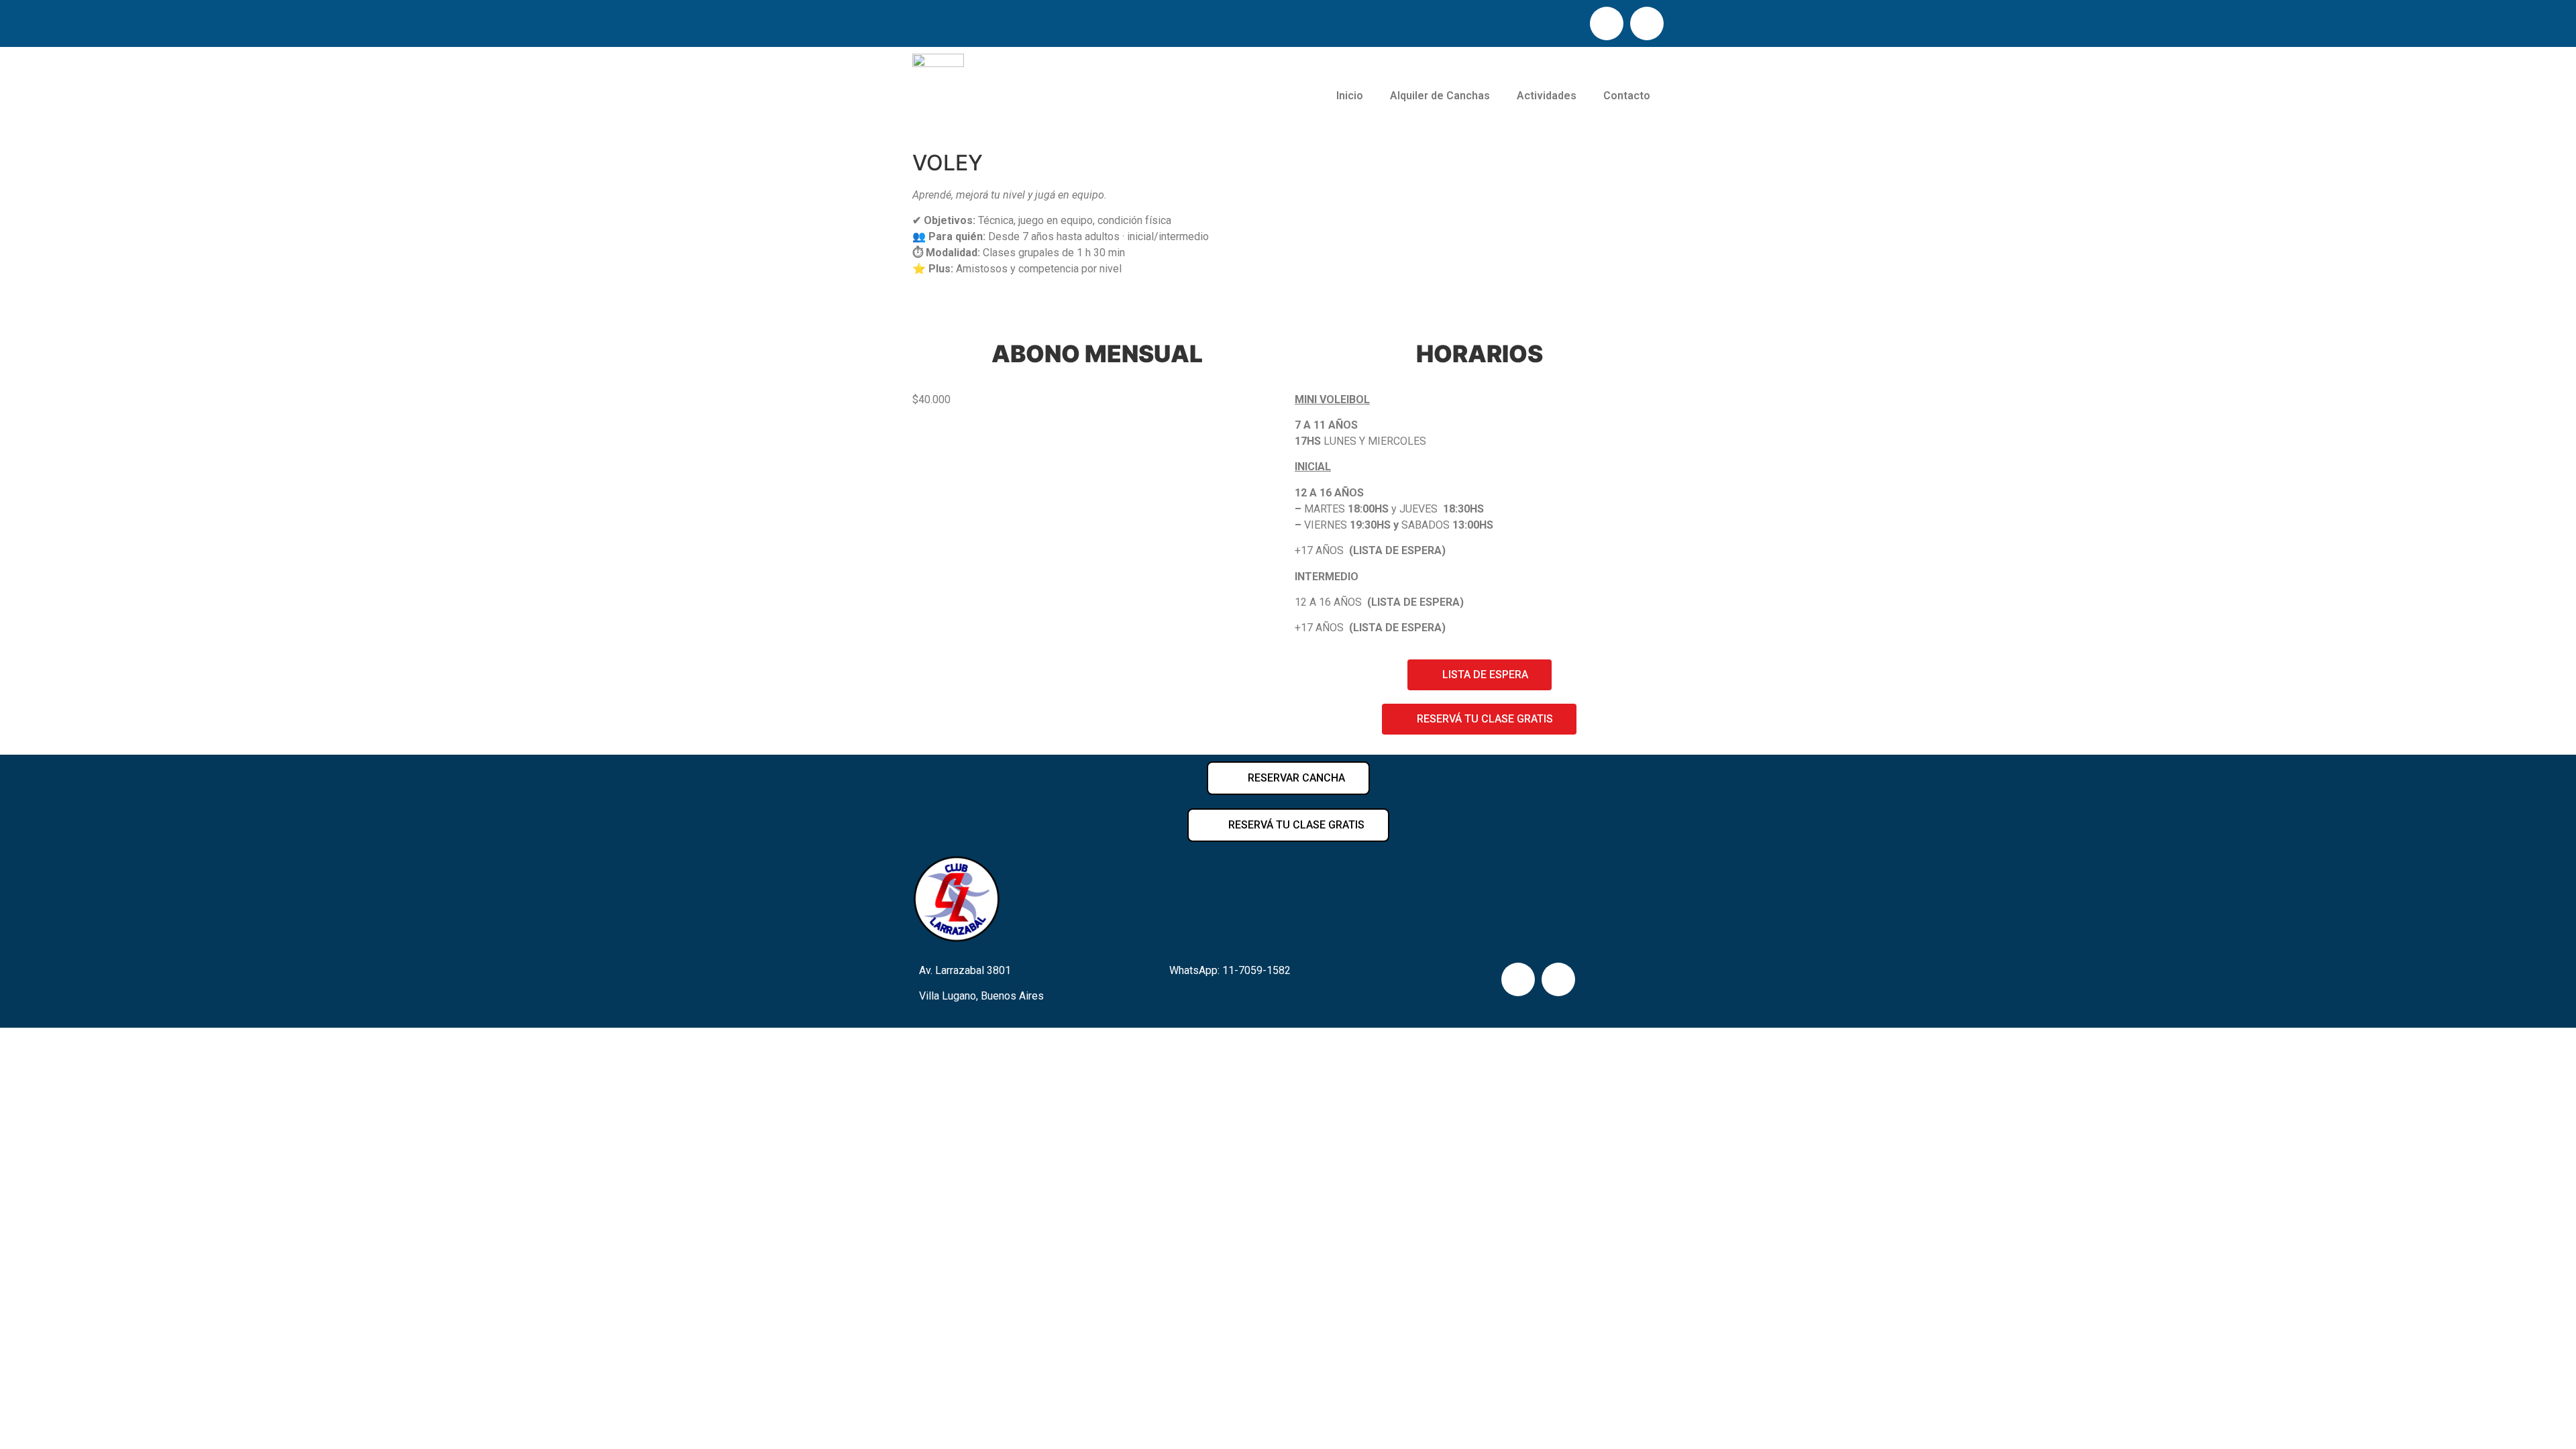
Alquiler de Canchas (1440, 96)
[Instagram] (1647, 23)
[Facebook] (1607, 23)
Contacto (1627, 96)
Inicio (1350, 96)
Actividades (1547, 96)
